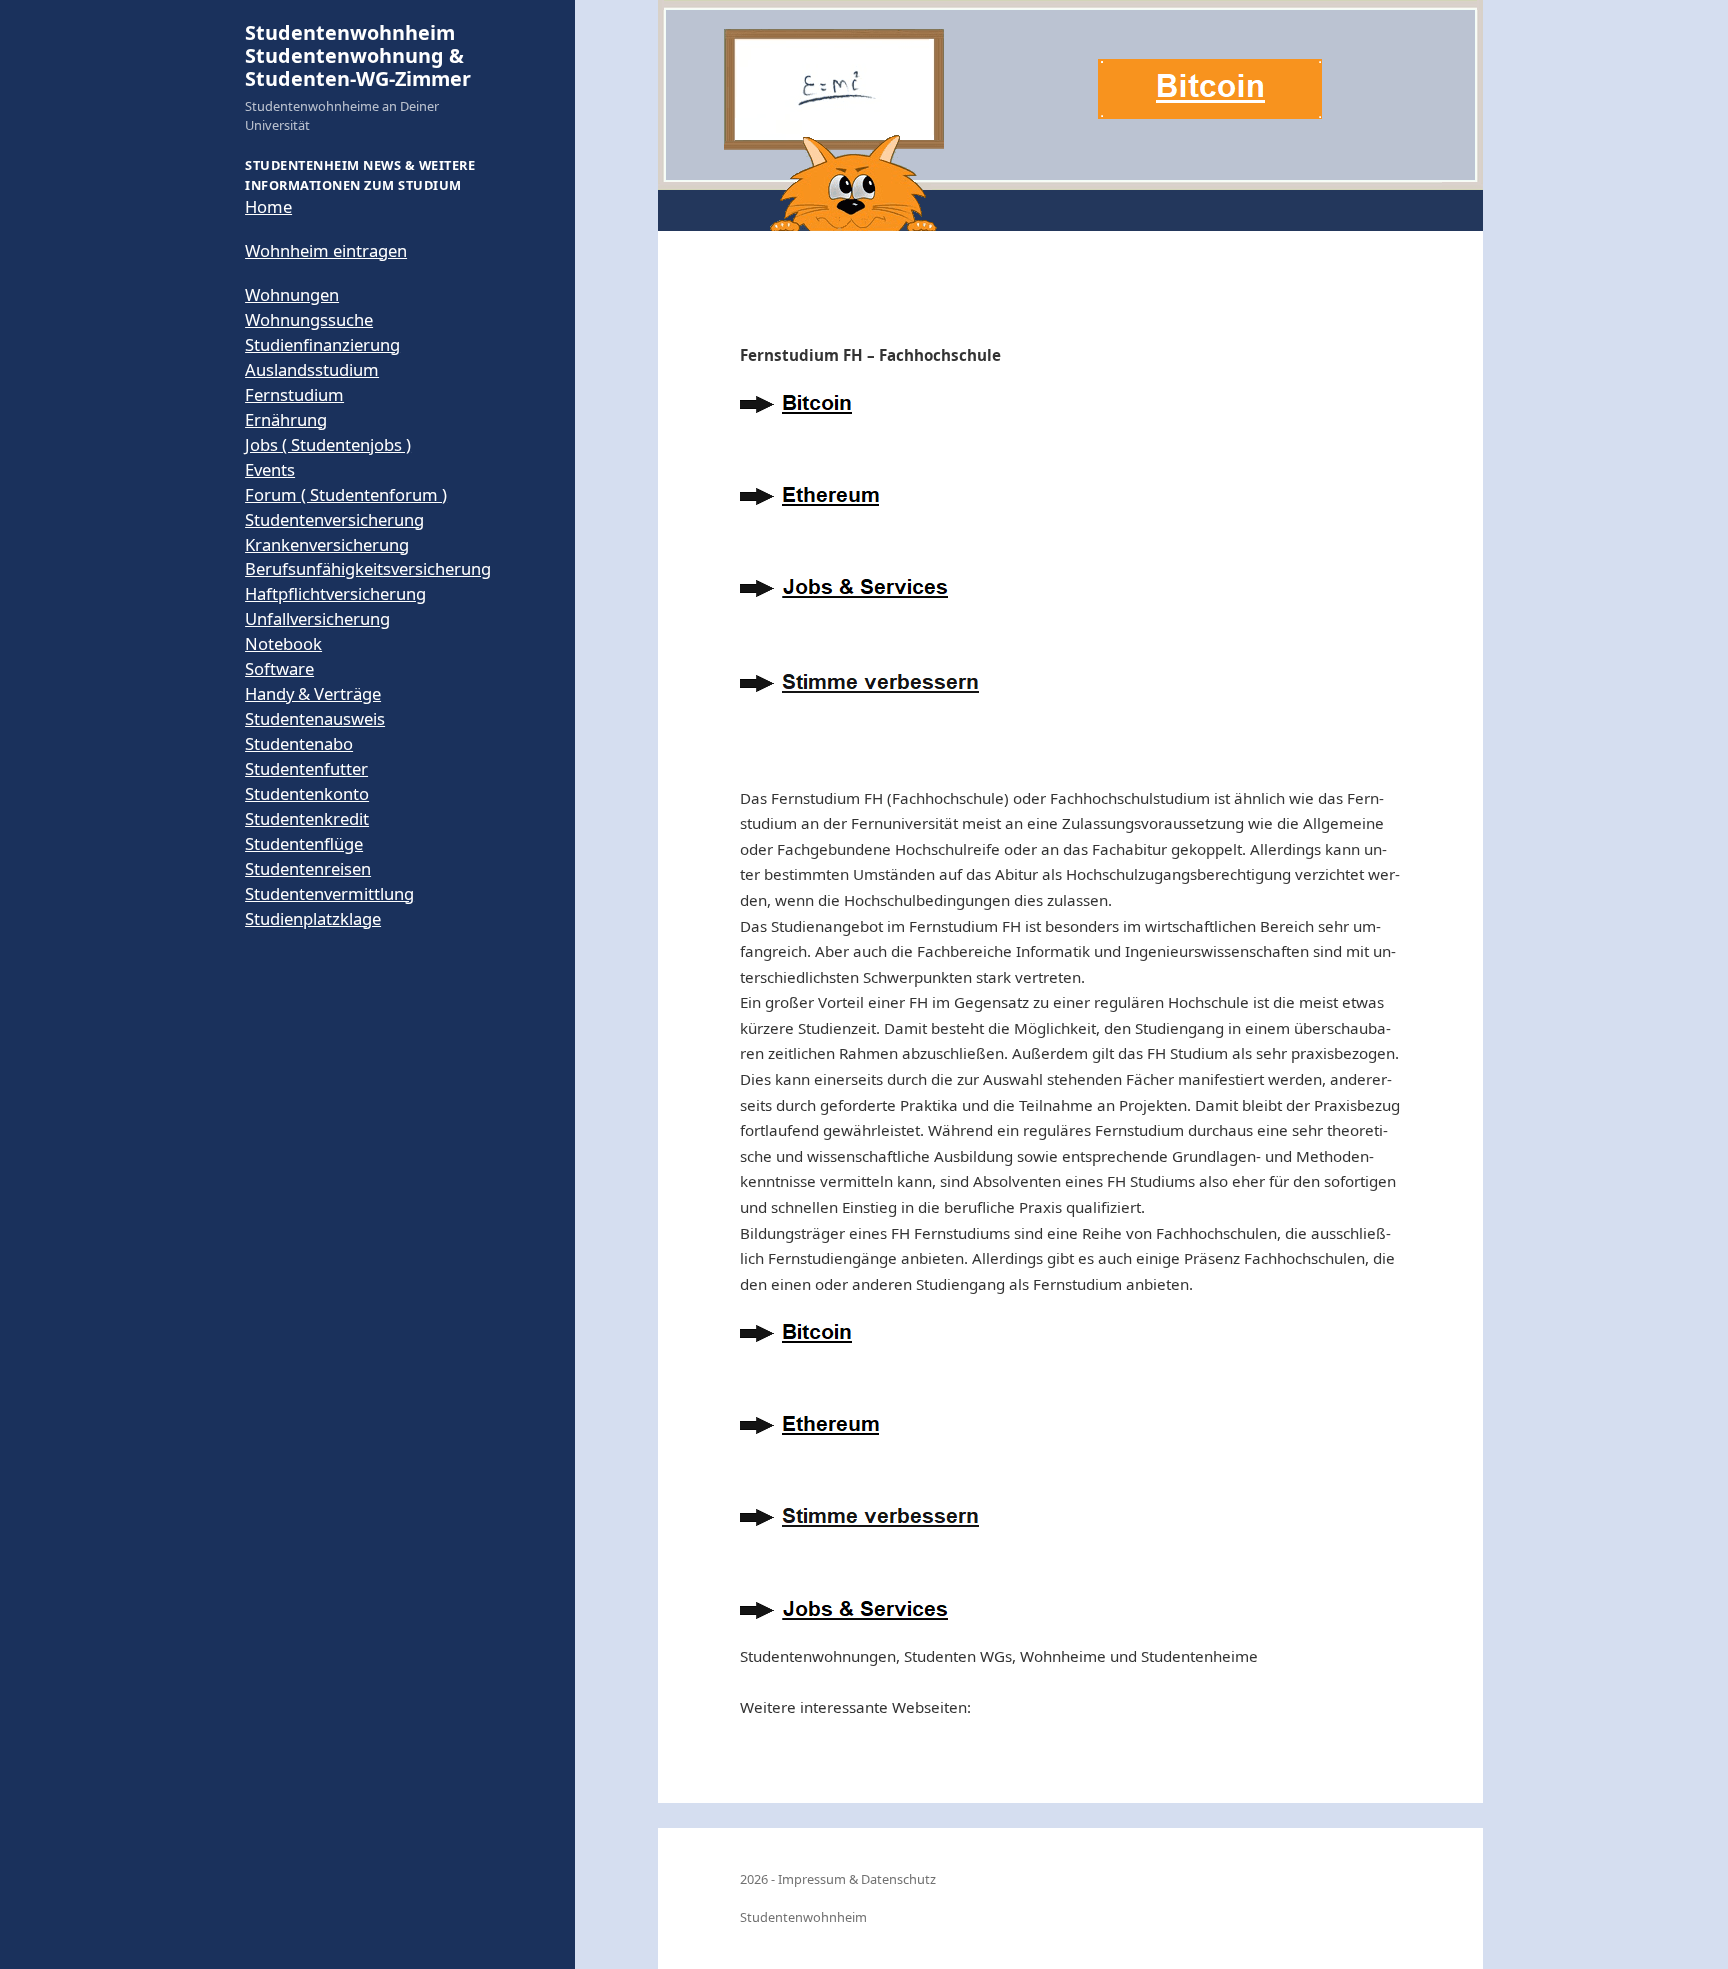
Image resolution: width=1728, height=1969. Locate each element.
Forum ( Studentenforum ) (346, 494)
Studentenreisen (308, 868)
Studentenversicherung (334, 519)
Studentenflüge (304, 843)
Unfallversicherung (317, 618)
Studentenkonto (307, 793)
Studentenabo (299, 743)
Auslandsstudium (312, 369)
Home (268, 206)
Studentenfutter (306, 768)
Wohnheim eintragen (326, 250)
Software (279, 668)
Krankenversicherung (327, 544)
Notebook (283, 643)
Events (270, 469)
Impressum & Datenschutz (857, 1879)
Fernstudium (294, 394)
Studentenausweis (315, 718)
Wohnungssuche (309, 319)
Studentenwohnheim (803, 1917)
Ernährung (286, 419)
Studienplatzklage (313, 918)
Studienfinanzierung (322, 344)
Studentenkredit (307, 818)
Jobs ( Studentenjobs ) (328, 444)
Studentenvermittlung (329, 893)
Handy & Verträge (313, 693)
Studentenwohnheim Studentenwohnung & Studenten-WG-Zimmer (358, 56)
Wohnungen (292, 294)
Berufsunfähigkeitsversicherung (368, 568)
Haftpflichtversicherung (335, 593)
